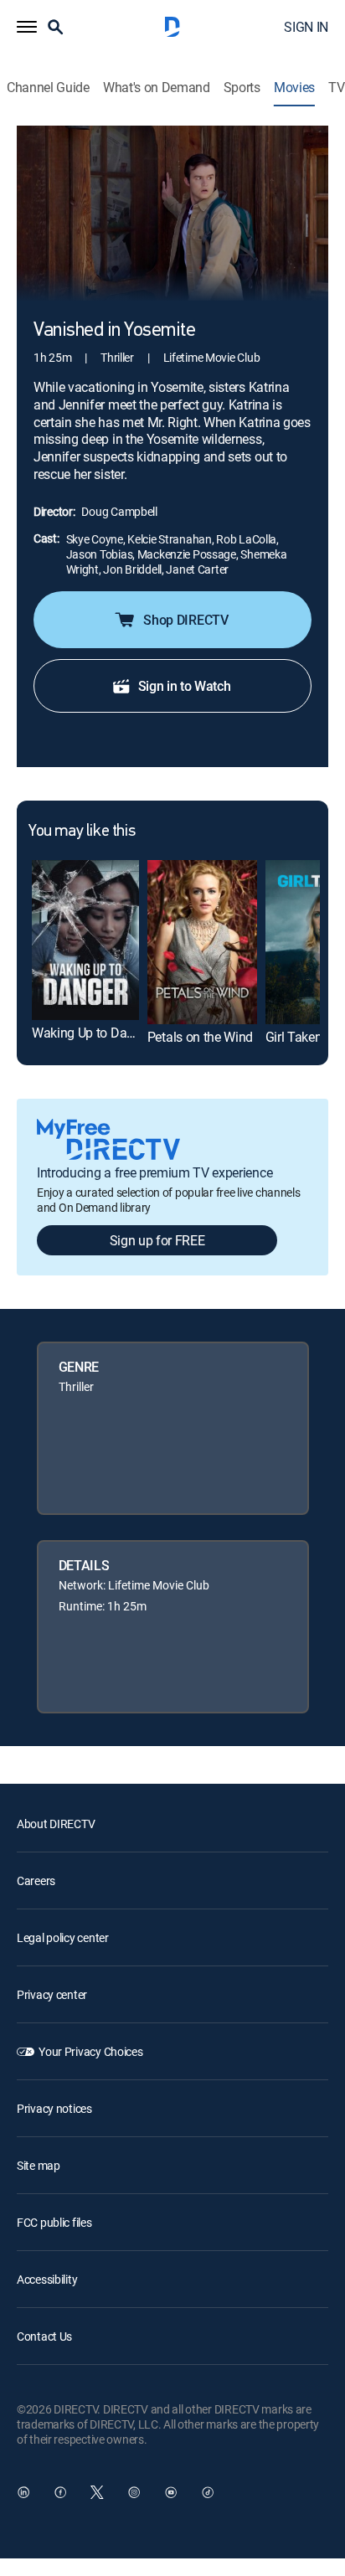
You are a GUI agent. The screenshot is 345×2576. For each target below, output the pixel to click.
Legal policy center (63, 1937)
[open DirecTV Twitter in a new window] (97, 2492)
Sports (242, 88)
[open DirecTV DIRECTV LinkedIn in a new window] (23, 2492)
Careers (36, 1880)
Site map (39, 2165)
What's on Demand (157, 88)
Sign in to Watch (185, 686)
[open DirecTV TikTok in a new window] (208, 2492)
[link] (85, 940)
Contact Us (44, 2336)
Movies (294, 88)
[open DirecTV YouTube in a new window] (171, 2492)
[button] (27, 27)
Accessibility (47, 2279)
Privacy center (52, 1994)
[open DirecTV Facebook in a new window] (60, 2492)
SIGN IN (306, 27)
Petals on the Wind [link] (200, 1037)
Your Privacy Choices (90, 2051)
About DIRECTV (56, 1824)
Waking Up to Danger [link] (92, 1033)
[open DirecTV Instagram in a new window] (134, 2492)
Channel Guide (48, 88)
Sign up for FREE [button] (157, 1240)
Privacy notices (54, 2108)
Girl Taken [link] (294, 1037)
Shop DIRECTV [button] (185, 620)
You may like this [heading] (82, 832)
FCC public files (54, 2222)
